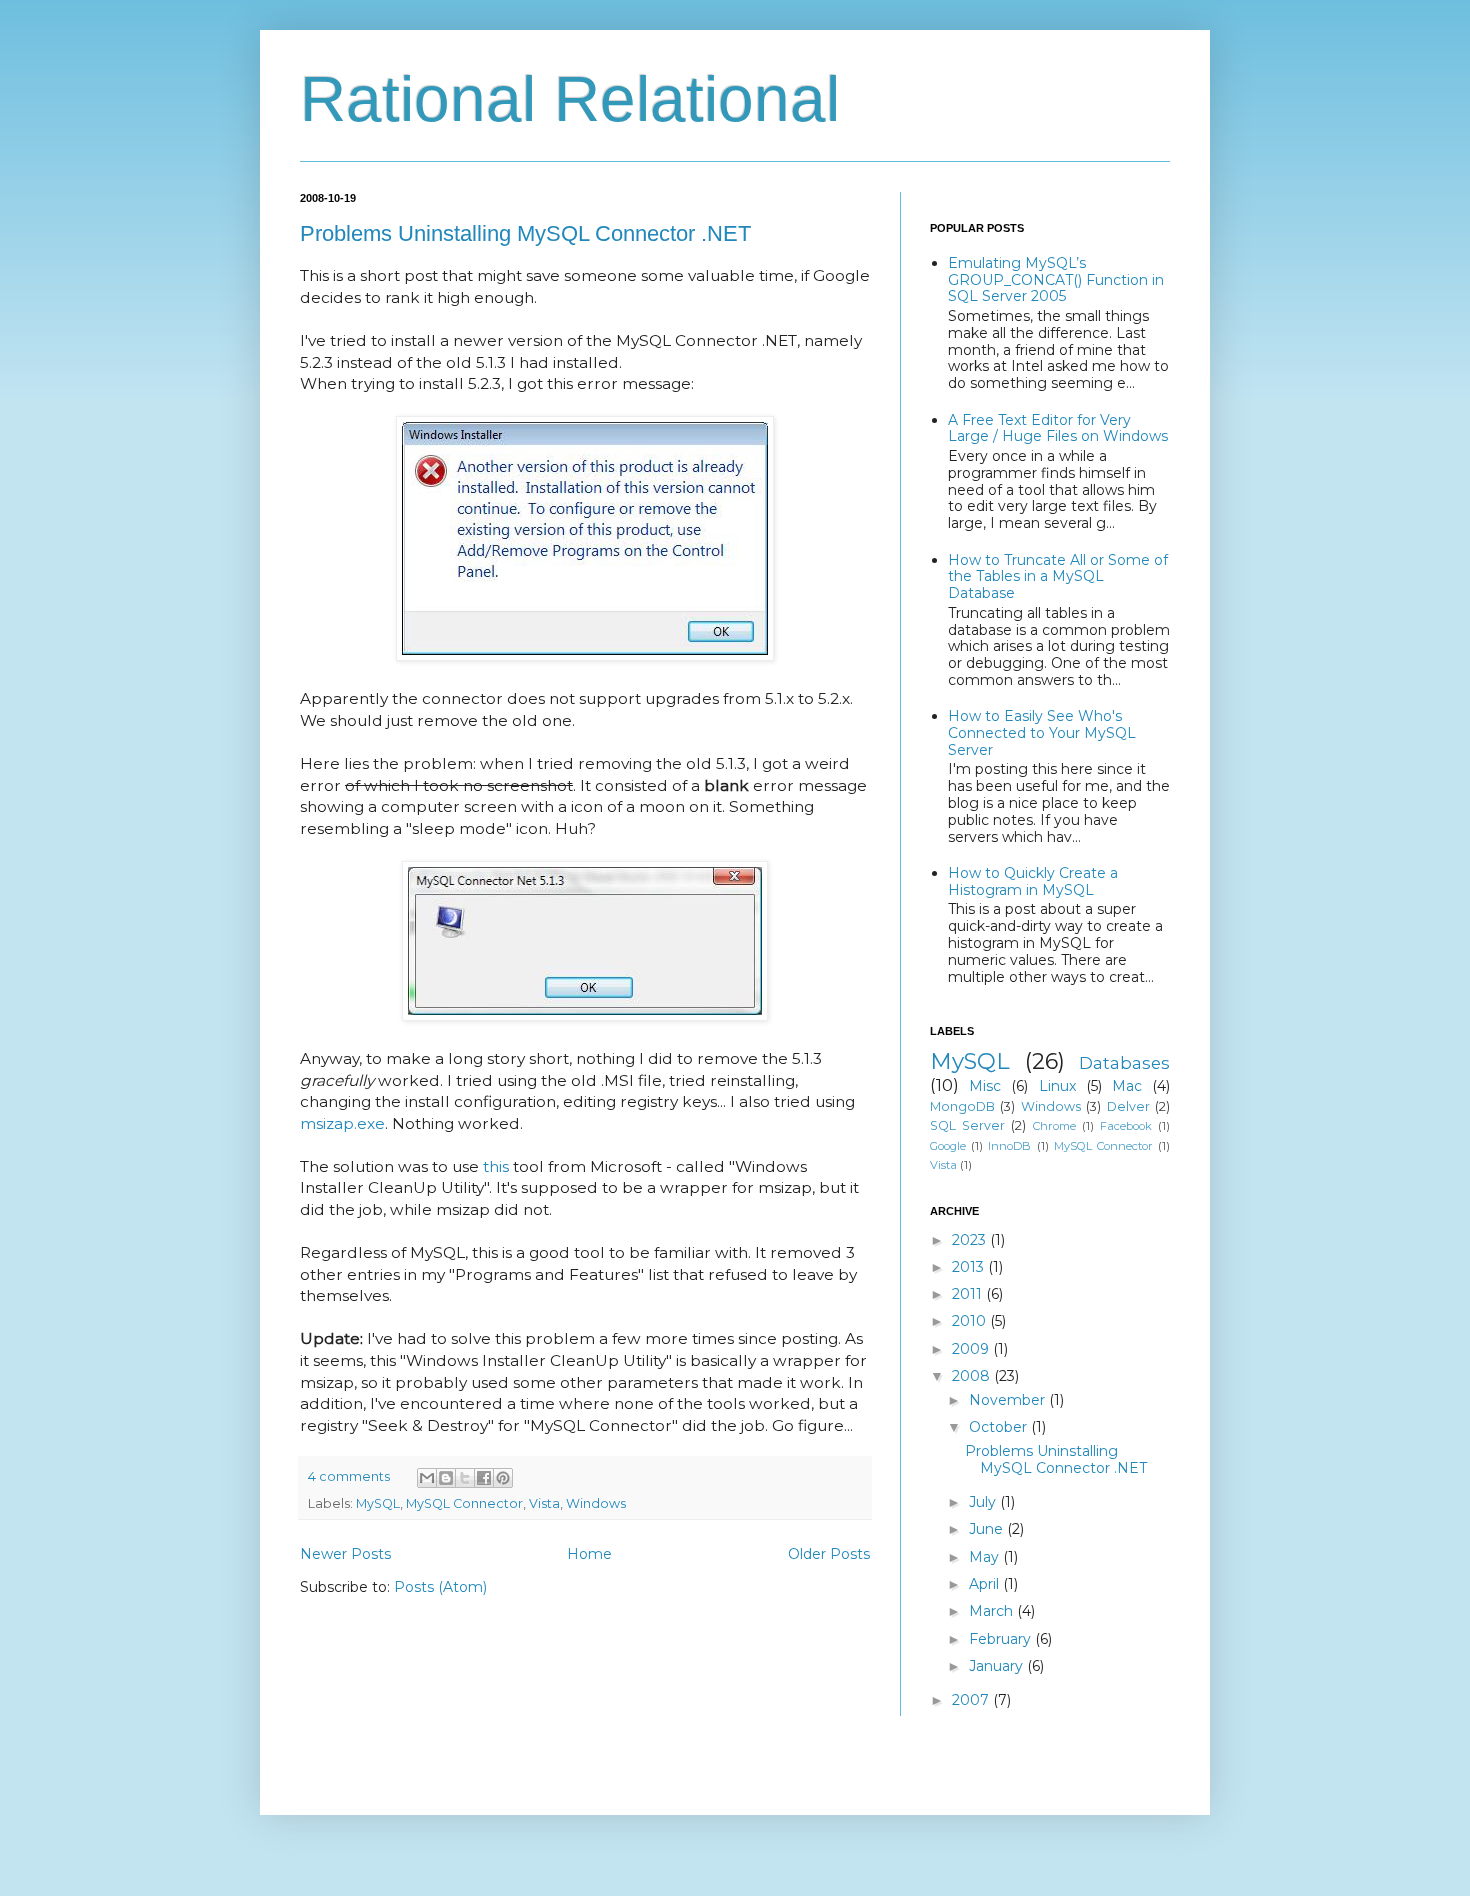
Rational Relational (570, 99)
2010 (971, 1321)
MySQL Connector (464, 1503)
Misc (985, 1086)
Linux (1057, 1086)
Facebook (1126, 1126)
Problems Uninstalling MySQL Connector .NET (525, 233)
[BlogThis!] (446, 1478)
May (986, 1557)
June (988, 1529)
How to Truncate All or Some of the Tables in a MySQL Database (1058, 577)
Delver (1128, 1106)
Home (589, 1554)
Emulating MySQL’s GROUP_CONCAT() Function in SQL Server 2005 (1056, 280)
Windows (596, 1503)
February (1002, 1639)
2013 (970, 1267)
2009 (972, 1349)
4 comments (349, 1476)
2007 (972, 1700)
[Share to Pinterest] (503, 1478)
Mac (1127, 1086)
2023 (971, 1240)
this (496, 1166)
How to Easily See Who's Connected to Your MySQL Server (1042, 733)
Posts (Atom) (440, 1587)
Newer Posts (345, 1554)
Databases (1124, 1063)
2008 (973, 1376)
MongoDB (962, 1106)
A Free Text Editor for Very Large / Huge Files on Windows (1058, 428)
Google (948, 1146)
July (984, 1502)
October (1000, 1427)
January (998, 1666)
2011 (969, 1294)
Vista (544, 1503)
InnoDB (1009, 1146)
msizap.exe (342, 1123)
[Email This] (427, 1478)
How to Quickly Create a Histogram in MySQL (1033, 881)
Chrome (1054, 1126)
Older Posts (829, 1554)
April (986, 1584)
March (993, 1611)
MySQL (378, 1503)
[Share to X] (465, 1478)
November (1009, 1400)
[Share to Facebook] (484, 1478)
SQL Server (967, 1125)
